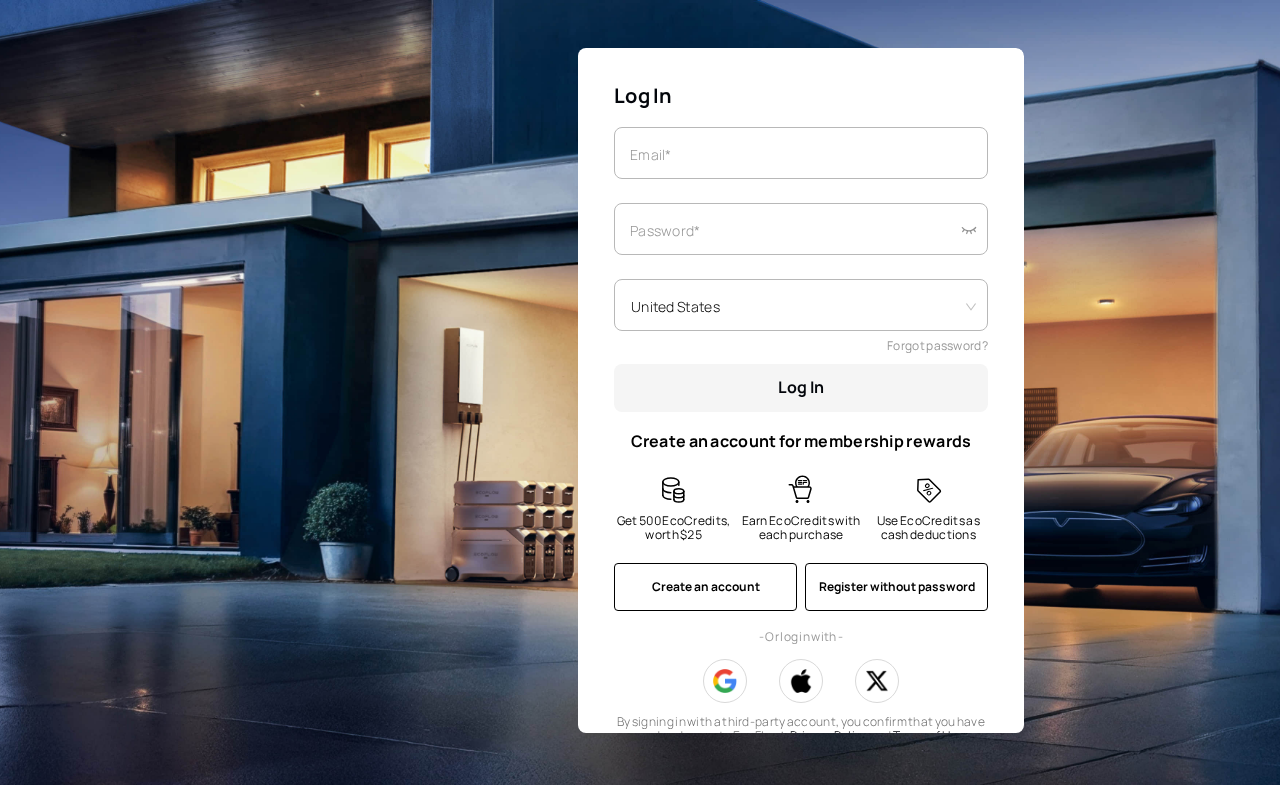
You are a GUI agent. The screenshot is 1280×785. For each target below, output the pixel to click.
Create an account (706, 586)
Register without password (897, 586)
